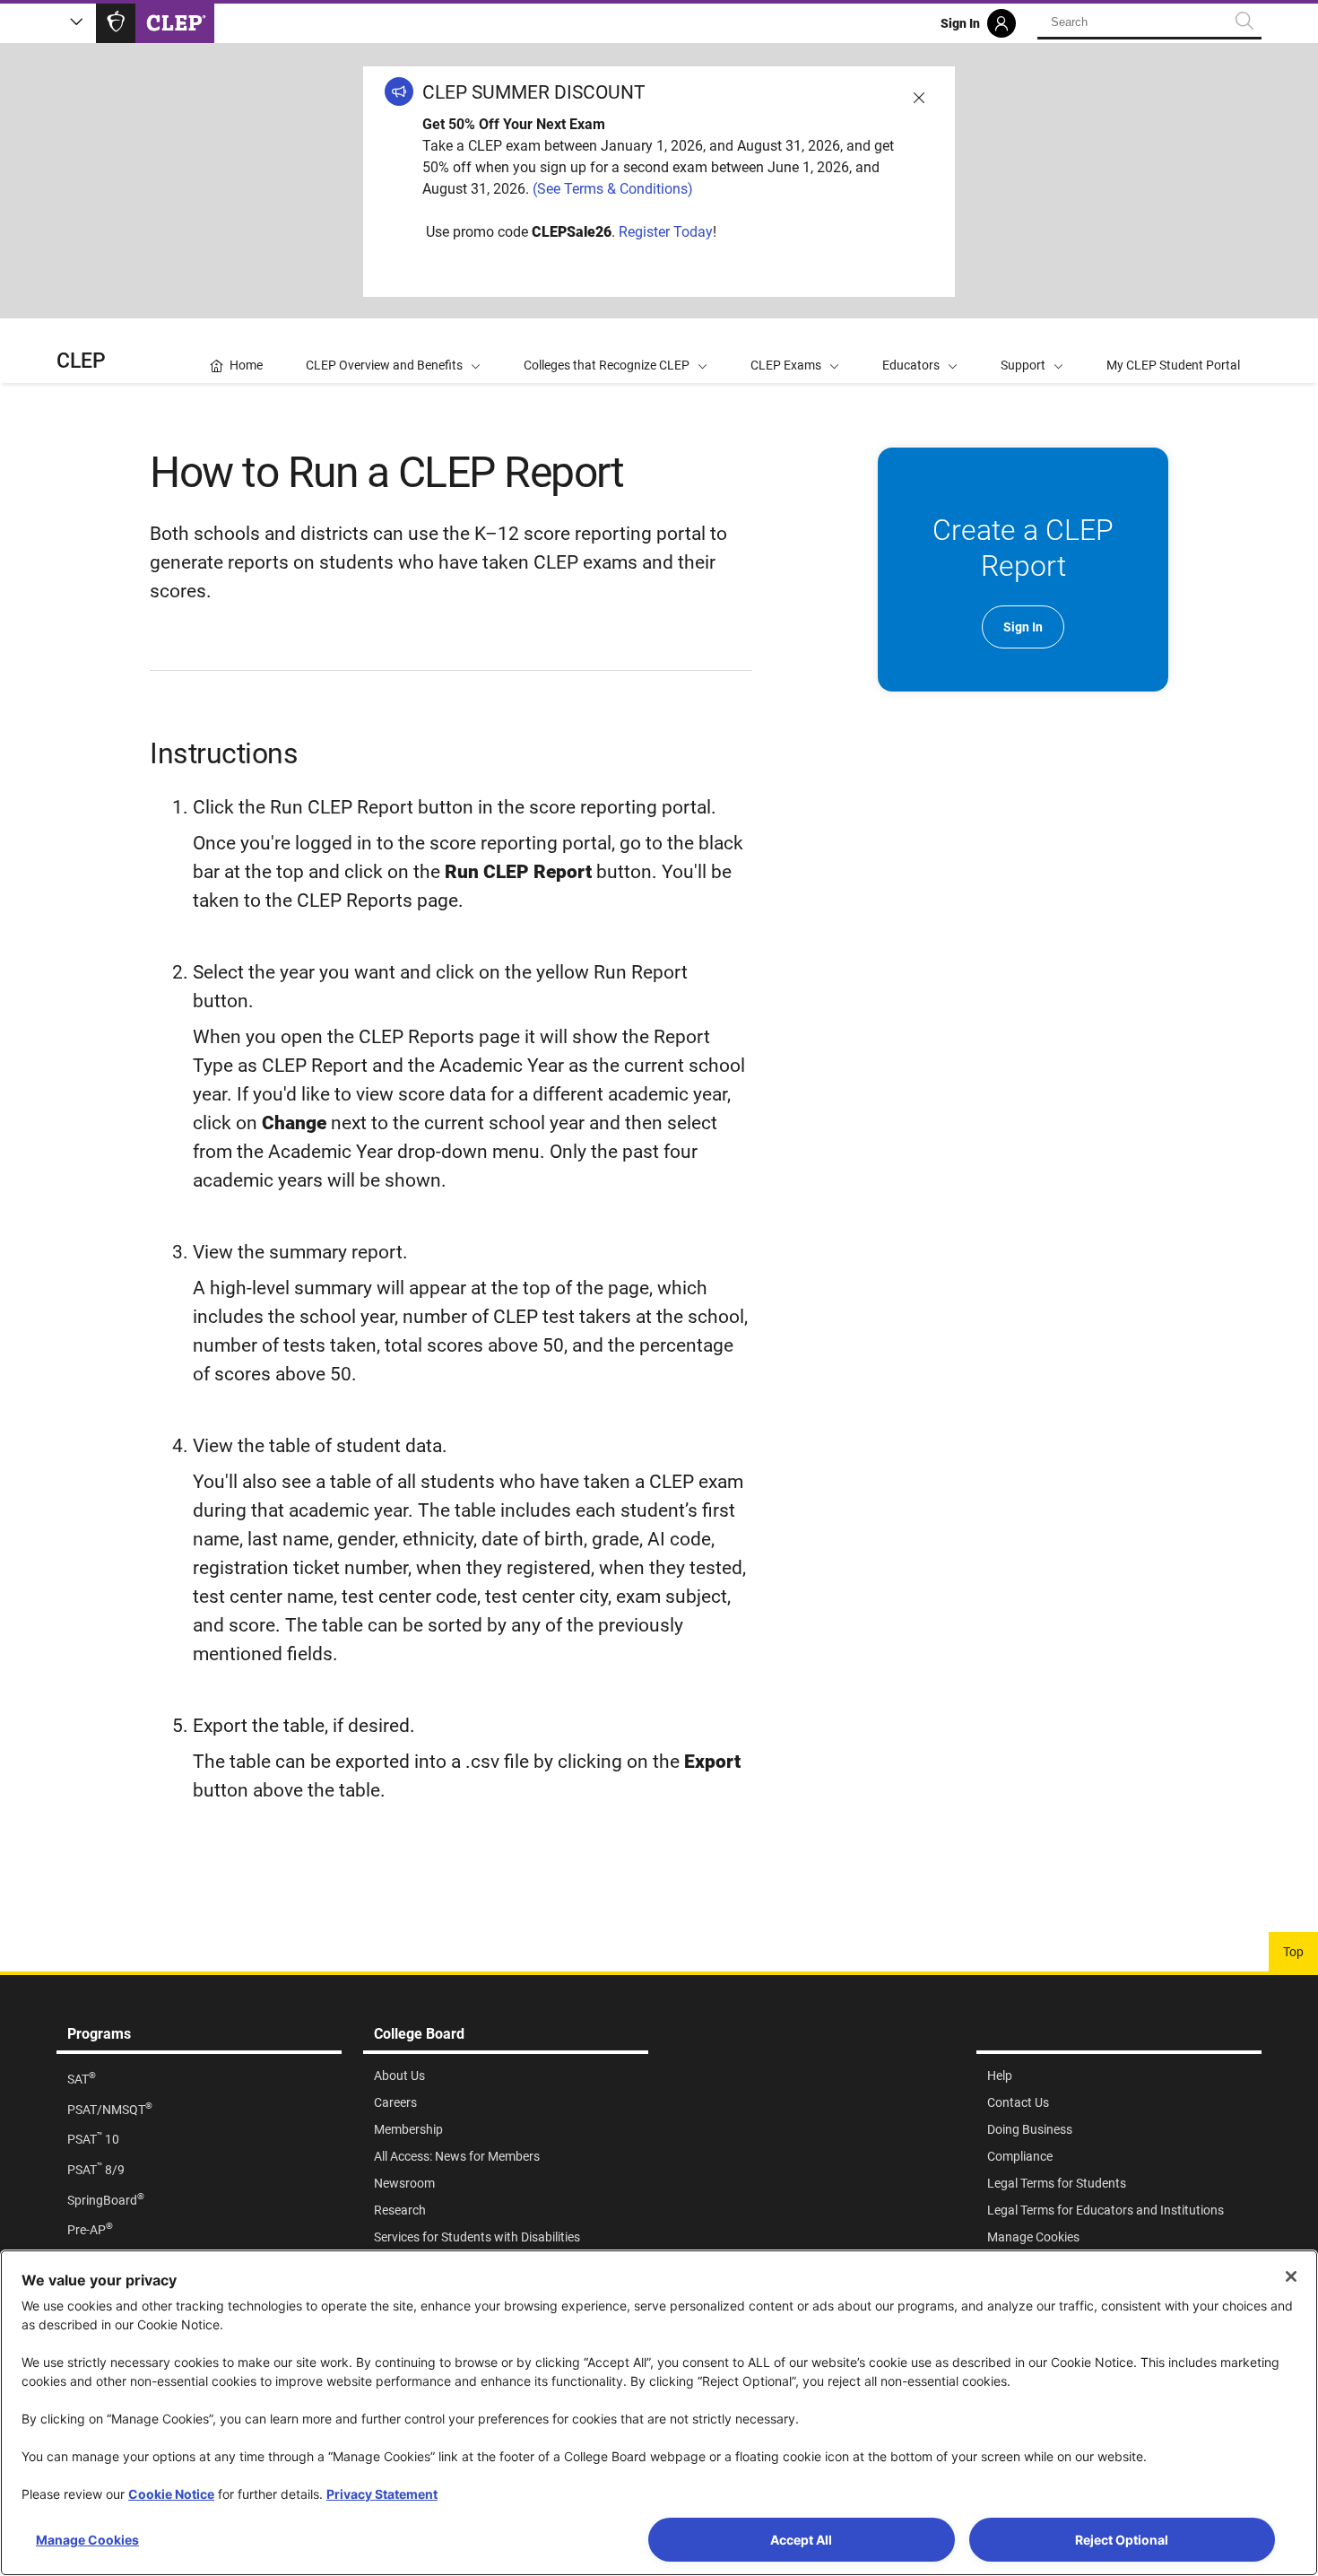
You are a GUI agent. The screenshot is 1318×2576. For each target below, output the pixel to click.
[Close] (1291, 2276)
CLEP (81, 361)
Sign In (1023, 627)
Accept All (801, 2540)
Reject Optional (1122, 2540)
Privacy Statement (382, 2494)
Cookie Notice (171, 2494)
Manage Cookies (87, 2540)
